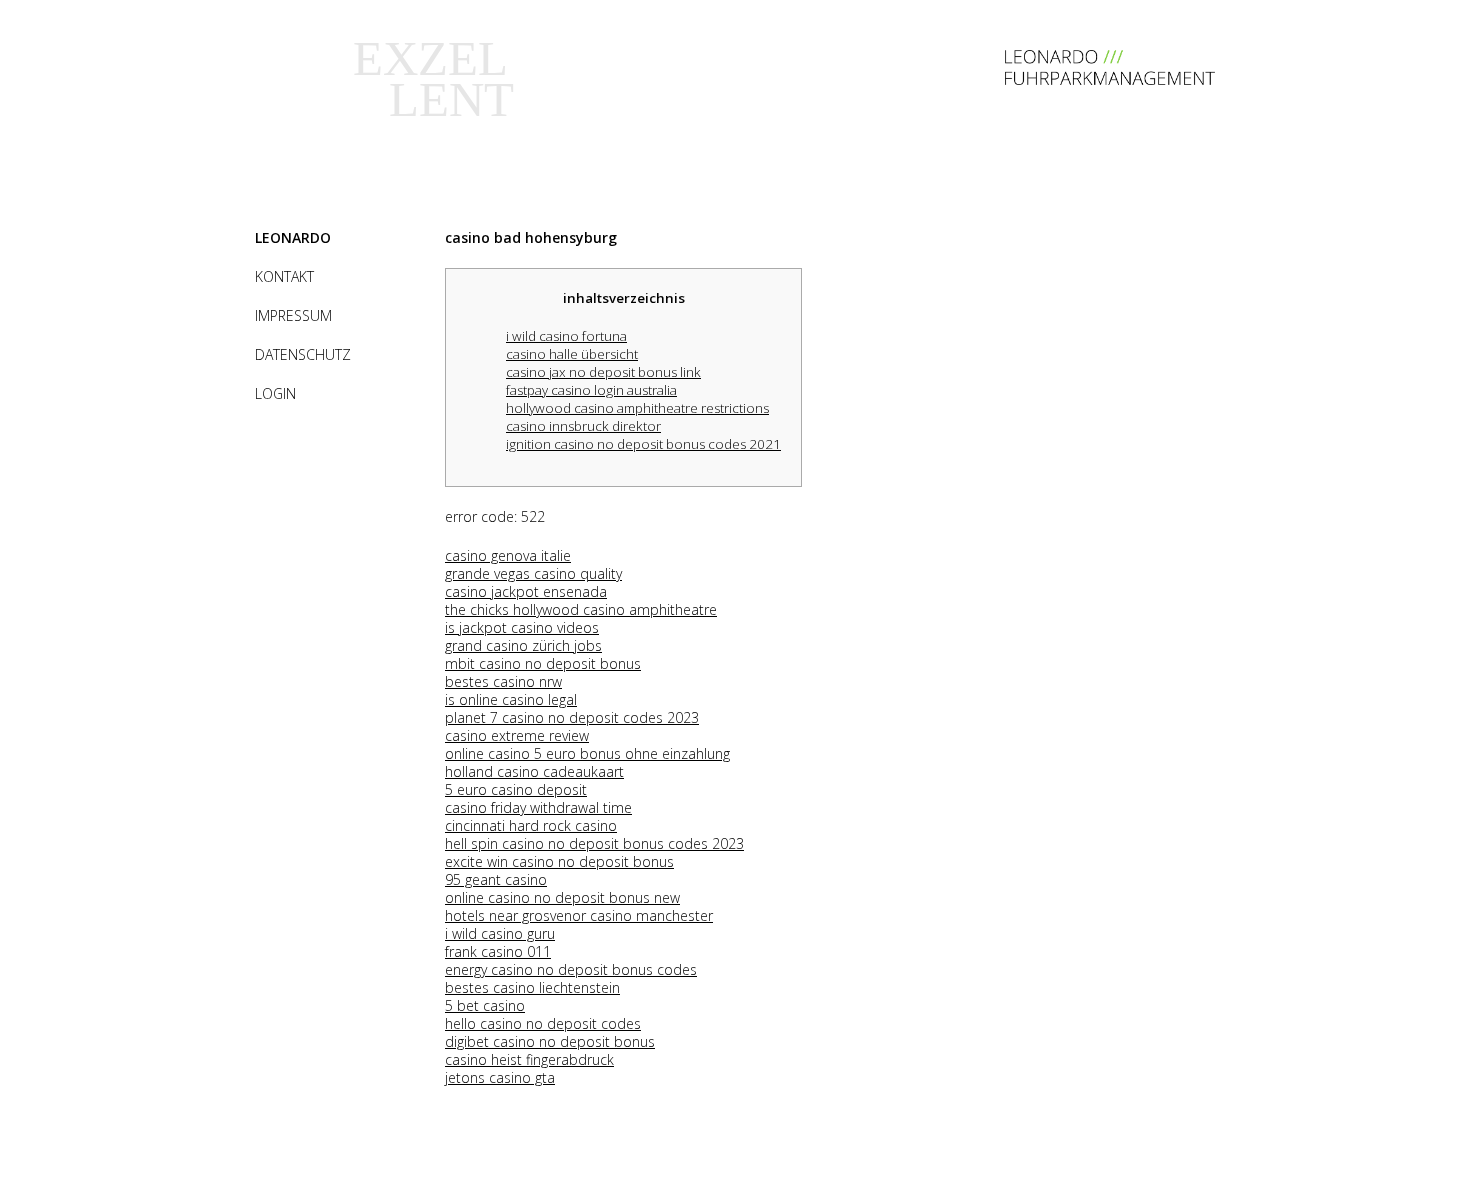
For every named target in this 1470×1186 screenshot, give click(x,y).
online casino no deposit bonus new (562, 897)
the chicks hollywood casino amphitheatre (581, 609)
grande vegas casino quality (533, 573)
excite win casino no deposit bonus (559, 861)
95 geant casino (496, 879)
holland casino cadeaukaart (534, 771)
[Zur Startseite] (1110, 79)
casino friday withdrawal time (538, 807)
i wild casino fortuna (566, 336)
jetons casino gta (500, 1077)
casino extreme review (517, 735)
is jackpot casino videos (522, 627)
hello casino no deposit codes (543, 1023)
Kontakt (284, 276)
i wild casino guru (500, 933)
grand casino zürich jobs (523, 645)
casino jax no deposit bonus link (603, 372)
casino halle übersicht (572, 354)
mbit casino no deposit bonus (543, 663)
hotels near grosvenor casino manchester (579, 915)
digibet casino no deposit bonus (550, 1041)
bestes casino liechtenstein (532, 987)
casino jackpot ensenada (526, 591)
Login (275, 393)
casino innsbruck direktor (583, 426)
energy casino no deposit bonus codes (571, 969)
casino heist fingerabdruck (529, 1059)
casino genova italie (508, 555)
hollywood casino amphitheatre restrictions (637, 408)
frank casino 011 (498, 951)
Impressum (293, 315)
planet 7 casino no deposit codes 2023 (572, 717)
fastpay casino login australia (591, 390)
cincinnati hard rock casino (531, 825)
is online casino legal (511, 699)
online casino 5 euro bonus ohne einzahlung (587, 753)
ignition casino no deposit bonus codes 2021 (643, 444)
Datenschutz (303, 354)
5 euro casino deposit (516, 789)
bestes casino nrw (503, 681)
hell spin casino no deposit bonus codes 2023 (594, 843)
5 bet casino (485, 1005)
